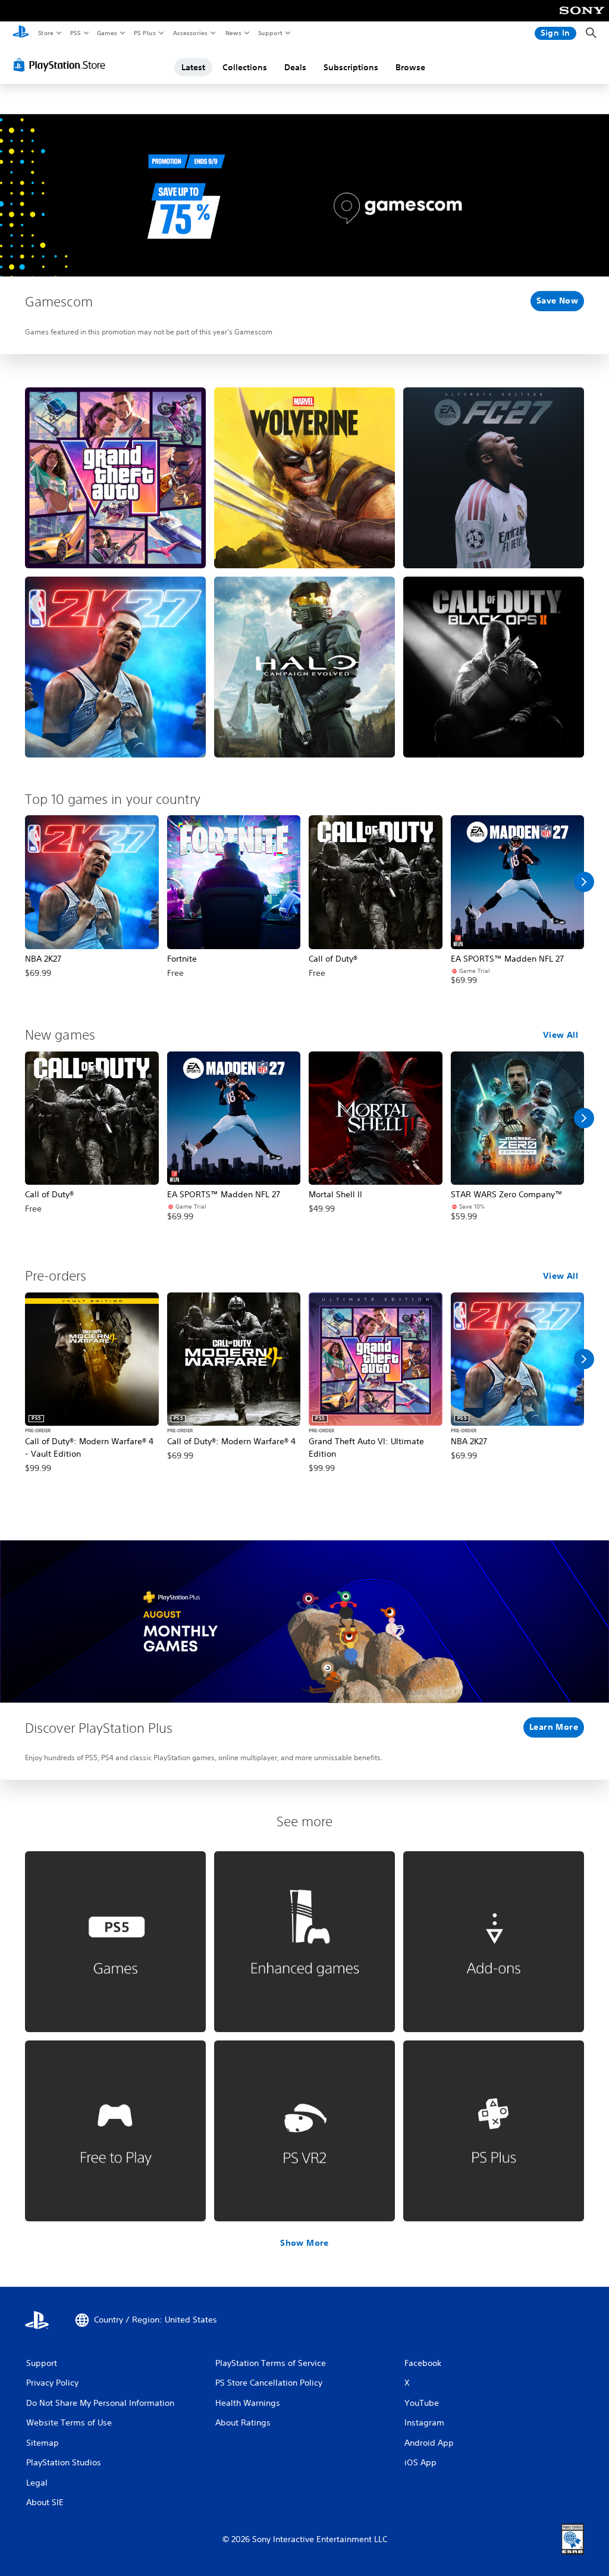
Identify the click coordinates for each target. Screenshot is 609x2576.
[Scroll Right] (584, 882)
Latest (193, 67)
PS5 (75, 33)
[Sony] (582, 18)
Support (270, 33)
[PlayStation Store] (62, 65)
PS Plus (145, 33)
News (233, 33)
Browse (410, 67)
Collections (245, 67)
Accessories (190, 33)
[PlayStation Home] (21, 33)
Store (45, 33)
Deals (295, 67)
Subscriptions (351, 67)
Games (106, 33)
